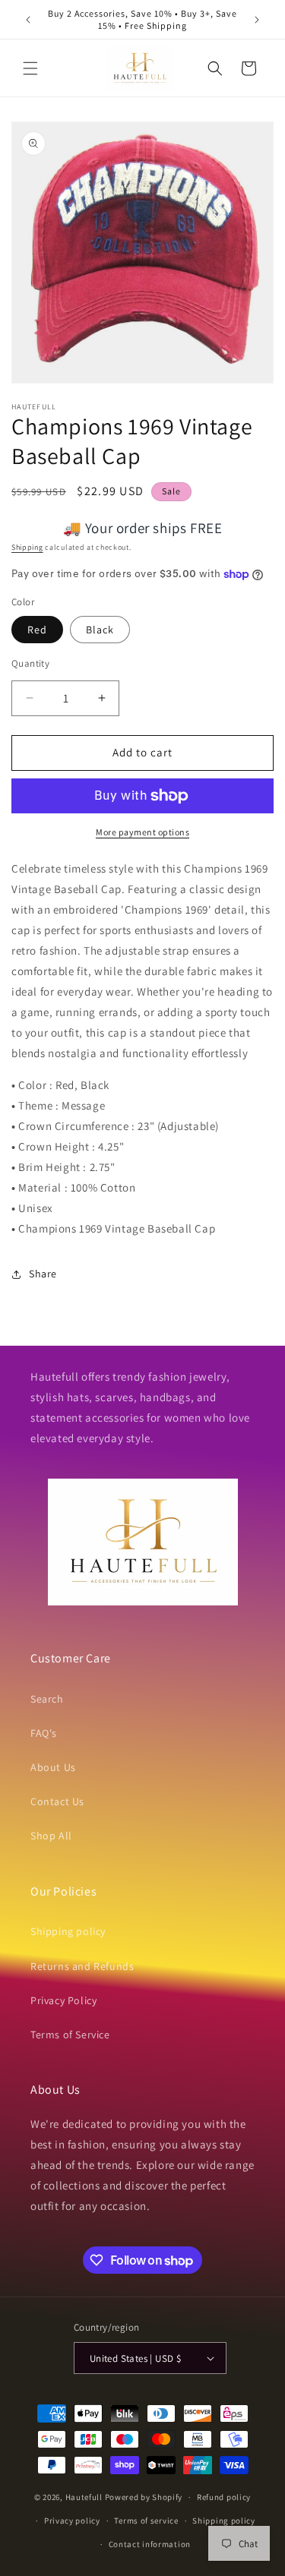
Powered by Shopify (144, 2497)
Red (37, 630)
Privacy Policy (63, 2000)
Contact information (150, 2544)
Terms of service (146, 2521)
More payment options (142, 832)
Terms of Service (70, 2035)
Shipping (27, 547)
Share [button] (43, 1274)
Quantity (30, 663)
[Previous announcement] (28, 20)
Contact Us (57, 1801)
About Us (53, 1767)
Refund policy (224, 2497)
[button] (30, 68)
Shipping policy (68, 1931)
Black (100, 630)
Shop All (51, 1836)
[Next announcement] (257, 20)
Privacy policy (72, 2521)
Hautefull (84, 2497)
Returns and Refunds (82, 1966)
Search (47, 1699)
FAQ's (44, 1733)
